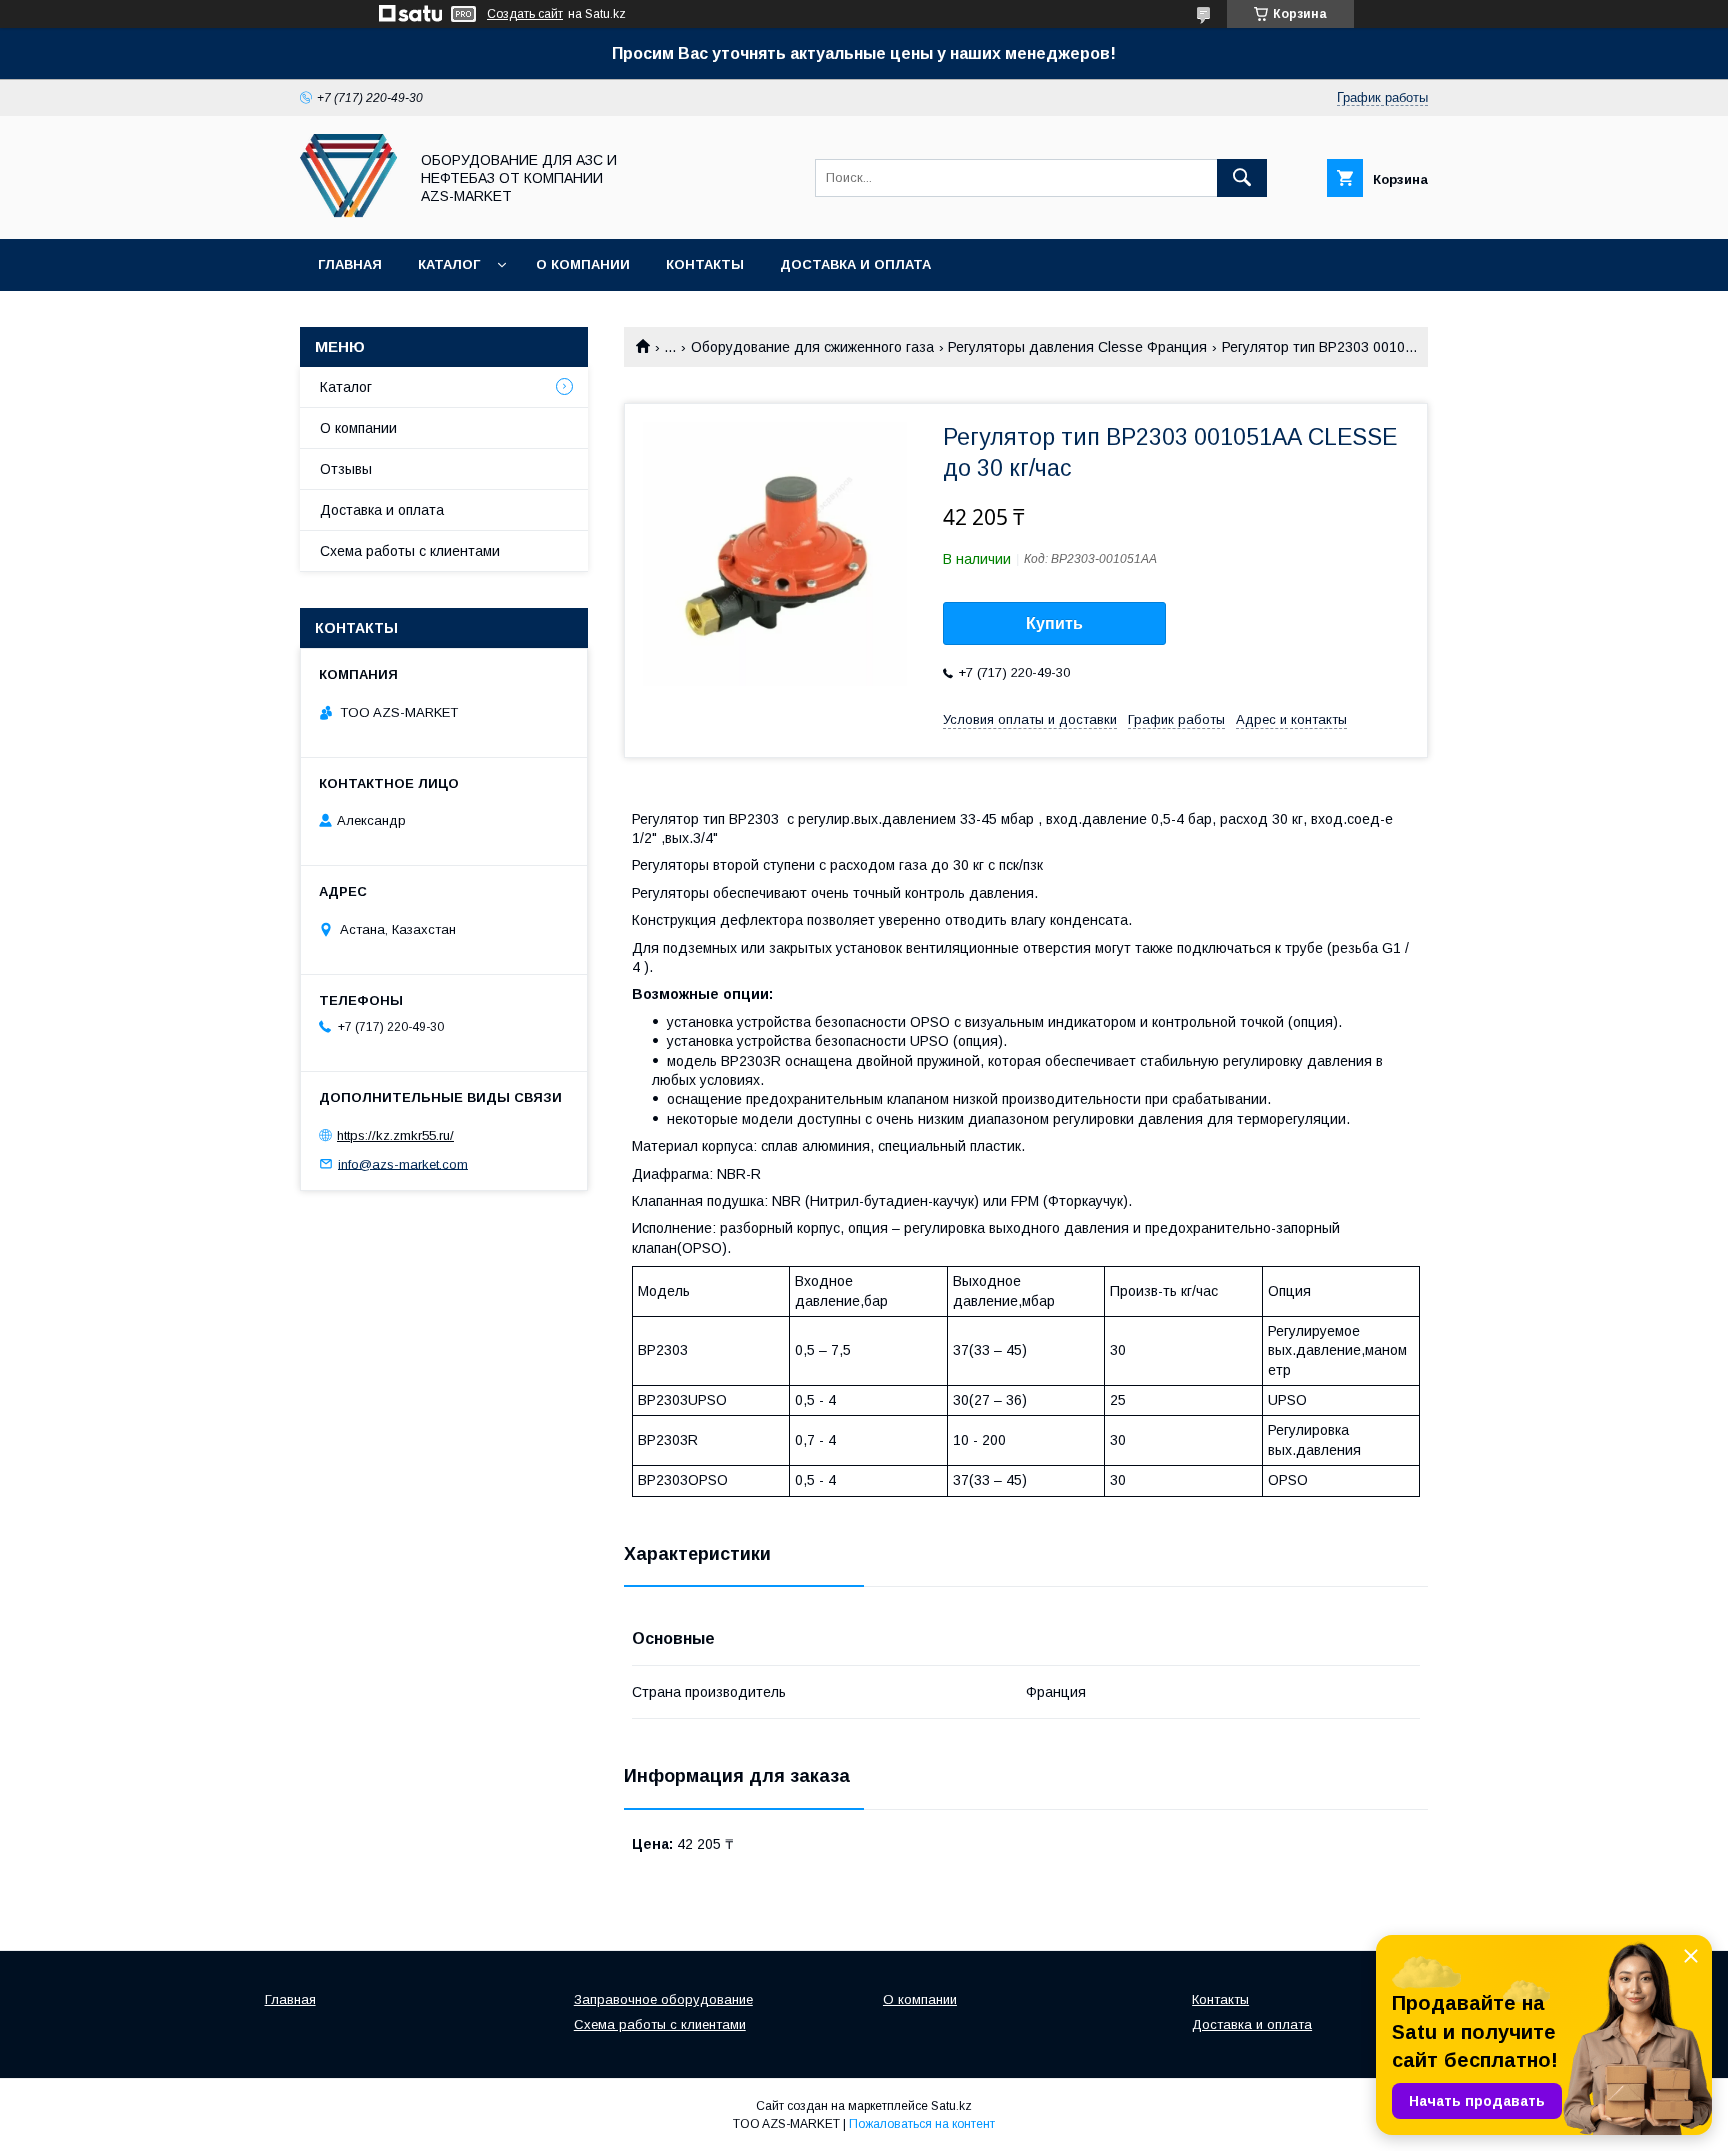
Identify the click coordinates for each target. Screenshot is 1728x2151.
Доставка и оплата (855, 264)
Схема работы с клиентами (410, 551)
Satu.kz (951, 2106)
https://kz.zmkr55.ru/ (395, 1135)
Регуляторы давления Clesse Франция (1077, 347)
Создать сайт (525, 14)
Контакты (705, 264)
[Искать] (1242, 178)
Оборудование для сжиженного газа (812, 347)
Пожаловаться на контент (922, 2124)
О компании (583, 264)
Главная (350, 264)
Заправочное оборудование (663, 1999)
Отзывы (346, 469)
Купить (1054, 623)
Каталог (449, 264)
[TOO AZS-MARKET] (348, 213)
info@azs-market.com (403, 1163)
